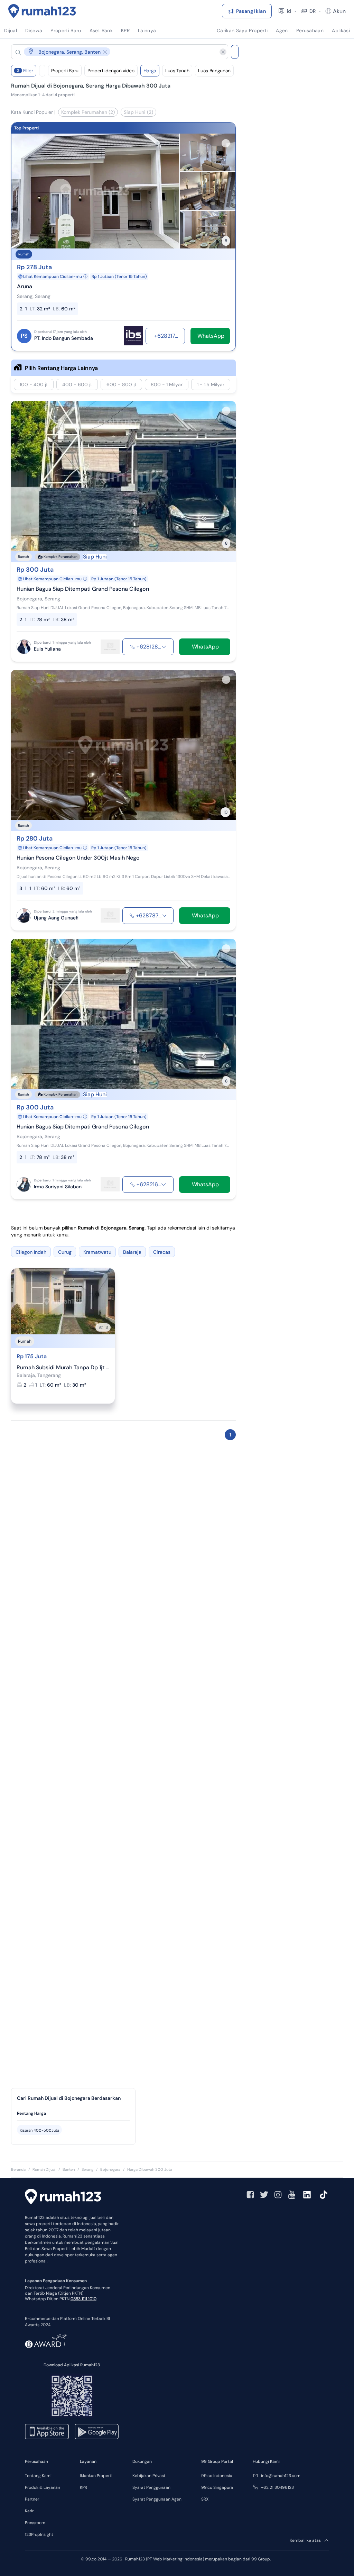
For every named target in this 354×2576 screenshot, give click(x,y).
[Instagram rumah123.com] (278, 2195)
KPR (83, 2487)
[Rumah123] (42, 11)
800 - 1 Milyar (167, 384)
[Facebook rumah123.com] (250, 2195)
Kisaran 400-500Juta (39, 2130)
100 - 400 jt (34, 384)
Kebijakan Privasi (149, 2476)
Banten (69, 2169)
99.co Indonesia (217, 2476)
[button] (114, 52)
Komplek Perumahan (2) (88, 112)
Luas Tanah (177, 71)
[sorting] (42, 71)
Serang (87, 2169)
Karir (29, 2511)
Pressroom (35, 2523)
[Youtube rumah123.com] (292, 2195)
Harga (150, 71)
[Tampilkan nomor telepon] (164, 647)
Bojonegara (110, 2169)
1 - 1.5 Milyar (211, 384)
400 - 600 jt (77, 384)
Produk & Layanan (43, 2487)
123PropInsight (39, 2534)
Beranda (18, 2169)
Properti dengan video (111, 71)
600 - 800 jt (121, 384)
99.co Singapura (217, 2487)
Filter (25, 71)
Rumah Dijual (44, 2169)
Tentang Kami (38, 2476)
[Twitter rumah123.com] (264, 2195)
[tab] (73, 2114)
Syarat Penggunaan (151, 2487)
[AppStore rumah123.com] (47, 2432)
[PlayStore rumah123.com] (97, 2432)
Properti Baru (65, 71)
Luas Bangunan (214, 71)
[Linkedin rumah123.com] (307, 2195)
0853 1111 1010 (83, 2299)
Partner (32, 2499)
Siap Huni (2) (138, 112)
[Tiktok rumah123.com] (324, 2195)
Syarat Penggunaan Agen (157, 2499)
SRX (205, 2499)
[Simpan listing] (226, 143)
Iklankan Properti (96, 2476)
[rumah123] (63, 2197)
